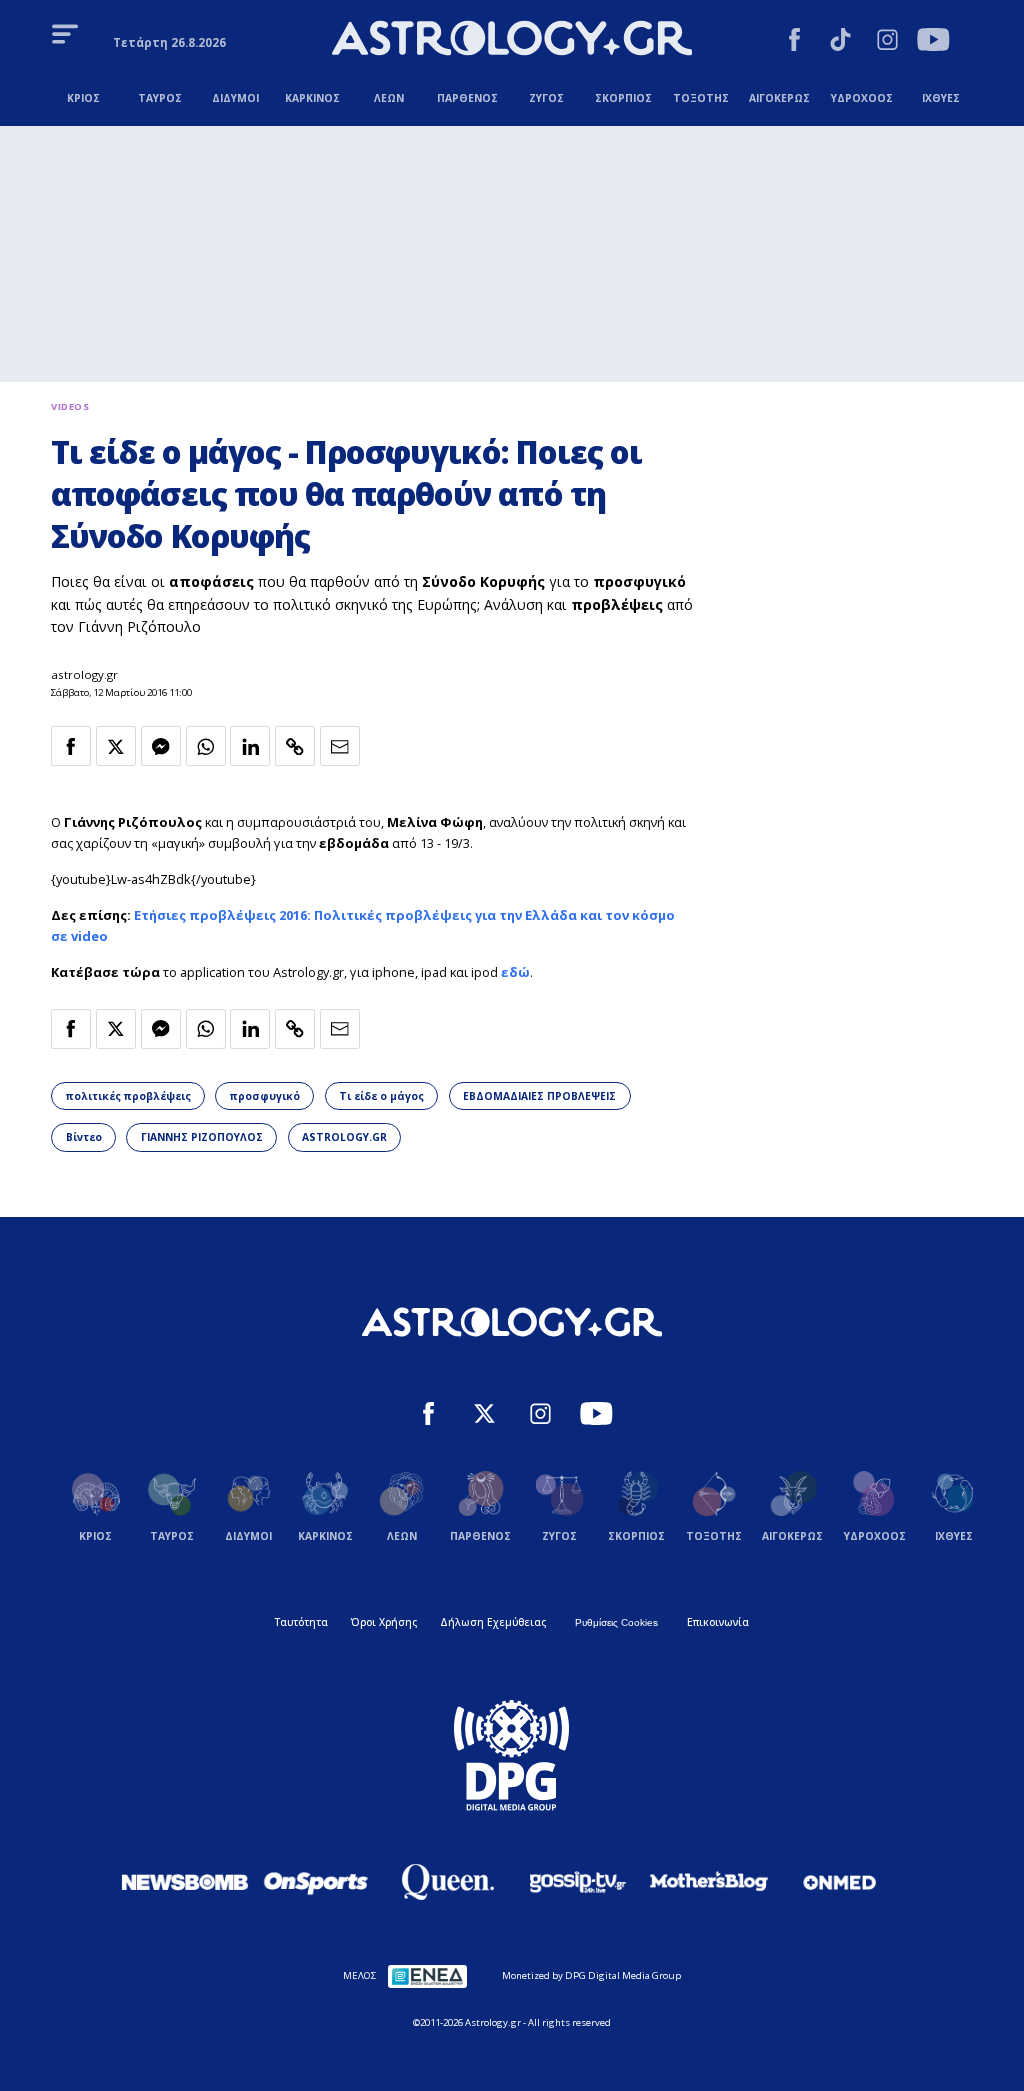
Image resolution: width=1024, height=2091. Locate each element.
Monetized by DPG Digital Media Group (591, 1975)
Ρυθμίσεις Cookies (616, 1622)
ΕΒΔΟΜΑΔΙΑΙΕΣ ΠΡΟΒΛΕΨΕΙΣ (539, 1096)
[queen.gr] (447, 1882)
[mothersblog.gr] (709, 1882)
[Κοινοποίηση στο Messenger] (161, 746)
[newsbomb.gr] (185, 1882)
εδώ (515, 972)
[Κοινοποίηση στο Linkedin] (250, 746)
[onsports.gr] (316, 1882)
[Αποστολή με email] (340, 746)
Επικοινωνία (718, 1622)
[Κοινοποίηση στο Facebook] (71, 746)
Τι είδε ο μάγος (381, 1096)
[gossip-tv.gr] (578, 1882)
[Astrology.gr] (512, 40)
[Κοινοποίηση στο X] (116, 746)
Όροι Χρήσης (384, 1622)
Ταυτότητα (301, 1622)
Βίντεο (84, 1137)
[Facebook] (794, 42)
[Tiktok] (840, 42)
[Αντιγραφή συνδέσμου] (295, 746)
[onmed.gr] (840, 1882)
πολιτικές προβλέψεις (128, 1096)
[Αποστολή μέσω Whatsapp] (206, 746)
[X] (484, 1416)
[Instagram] (887, 42)
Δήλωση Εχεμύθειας (493, 1622)
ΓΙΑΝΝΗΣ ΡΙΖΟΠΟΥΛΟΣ (202, 1137)
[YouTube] (933, 42)
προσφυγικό (265, 1096)
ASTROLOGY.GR (344, 1137)
